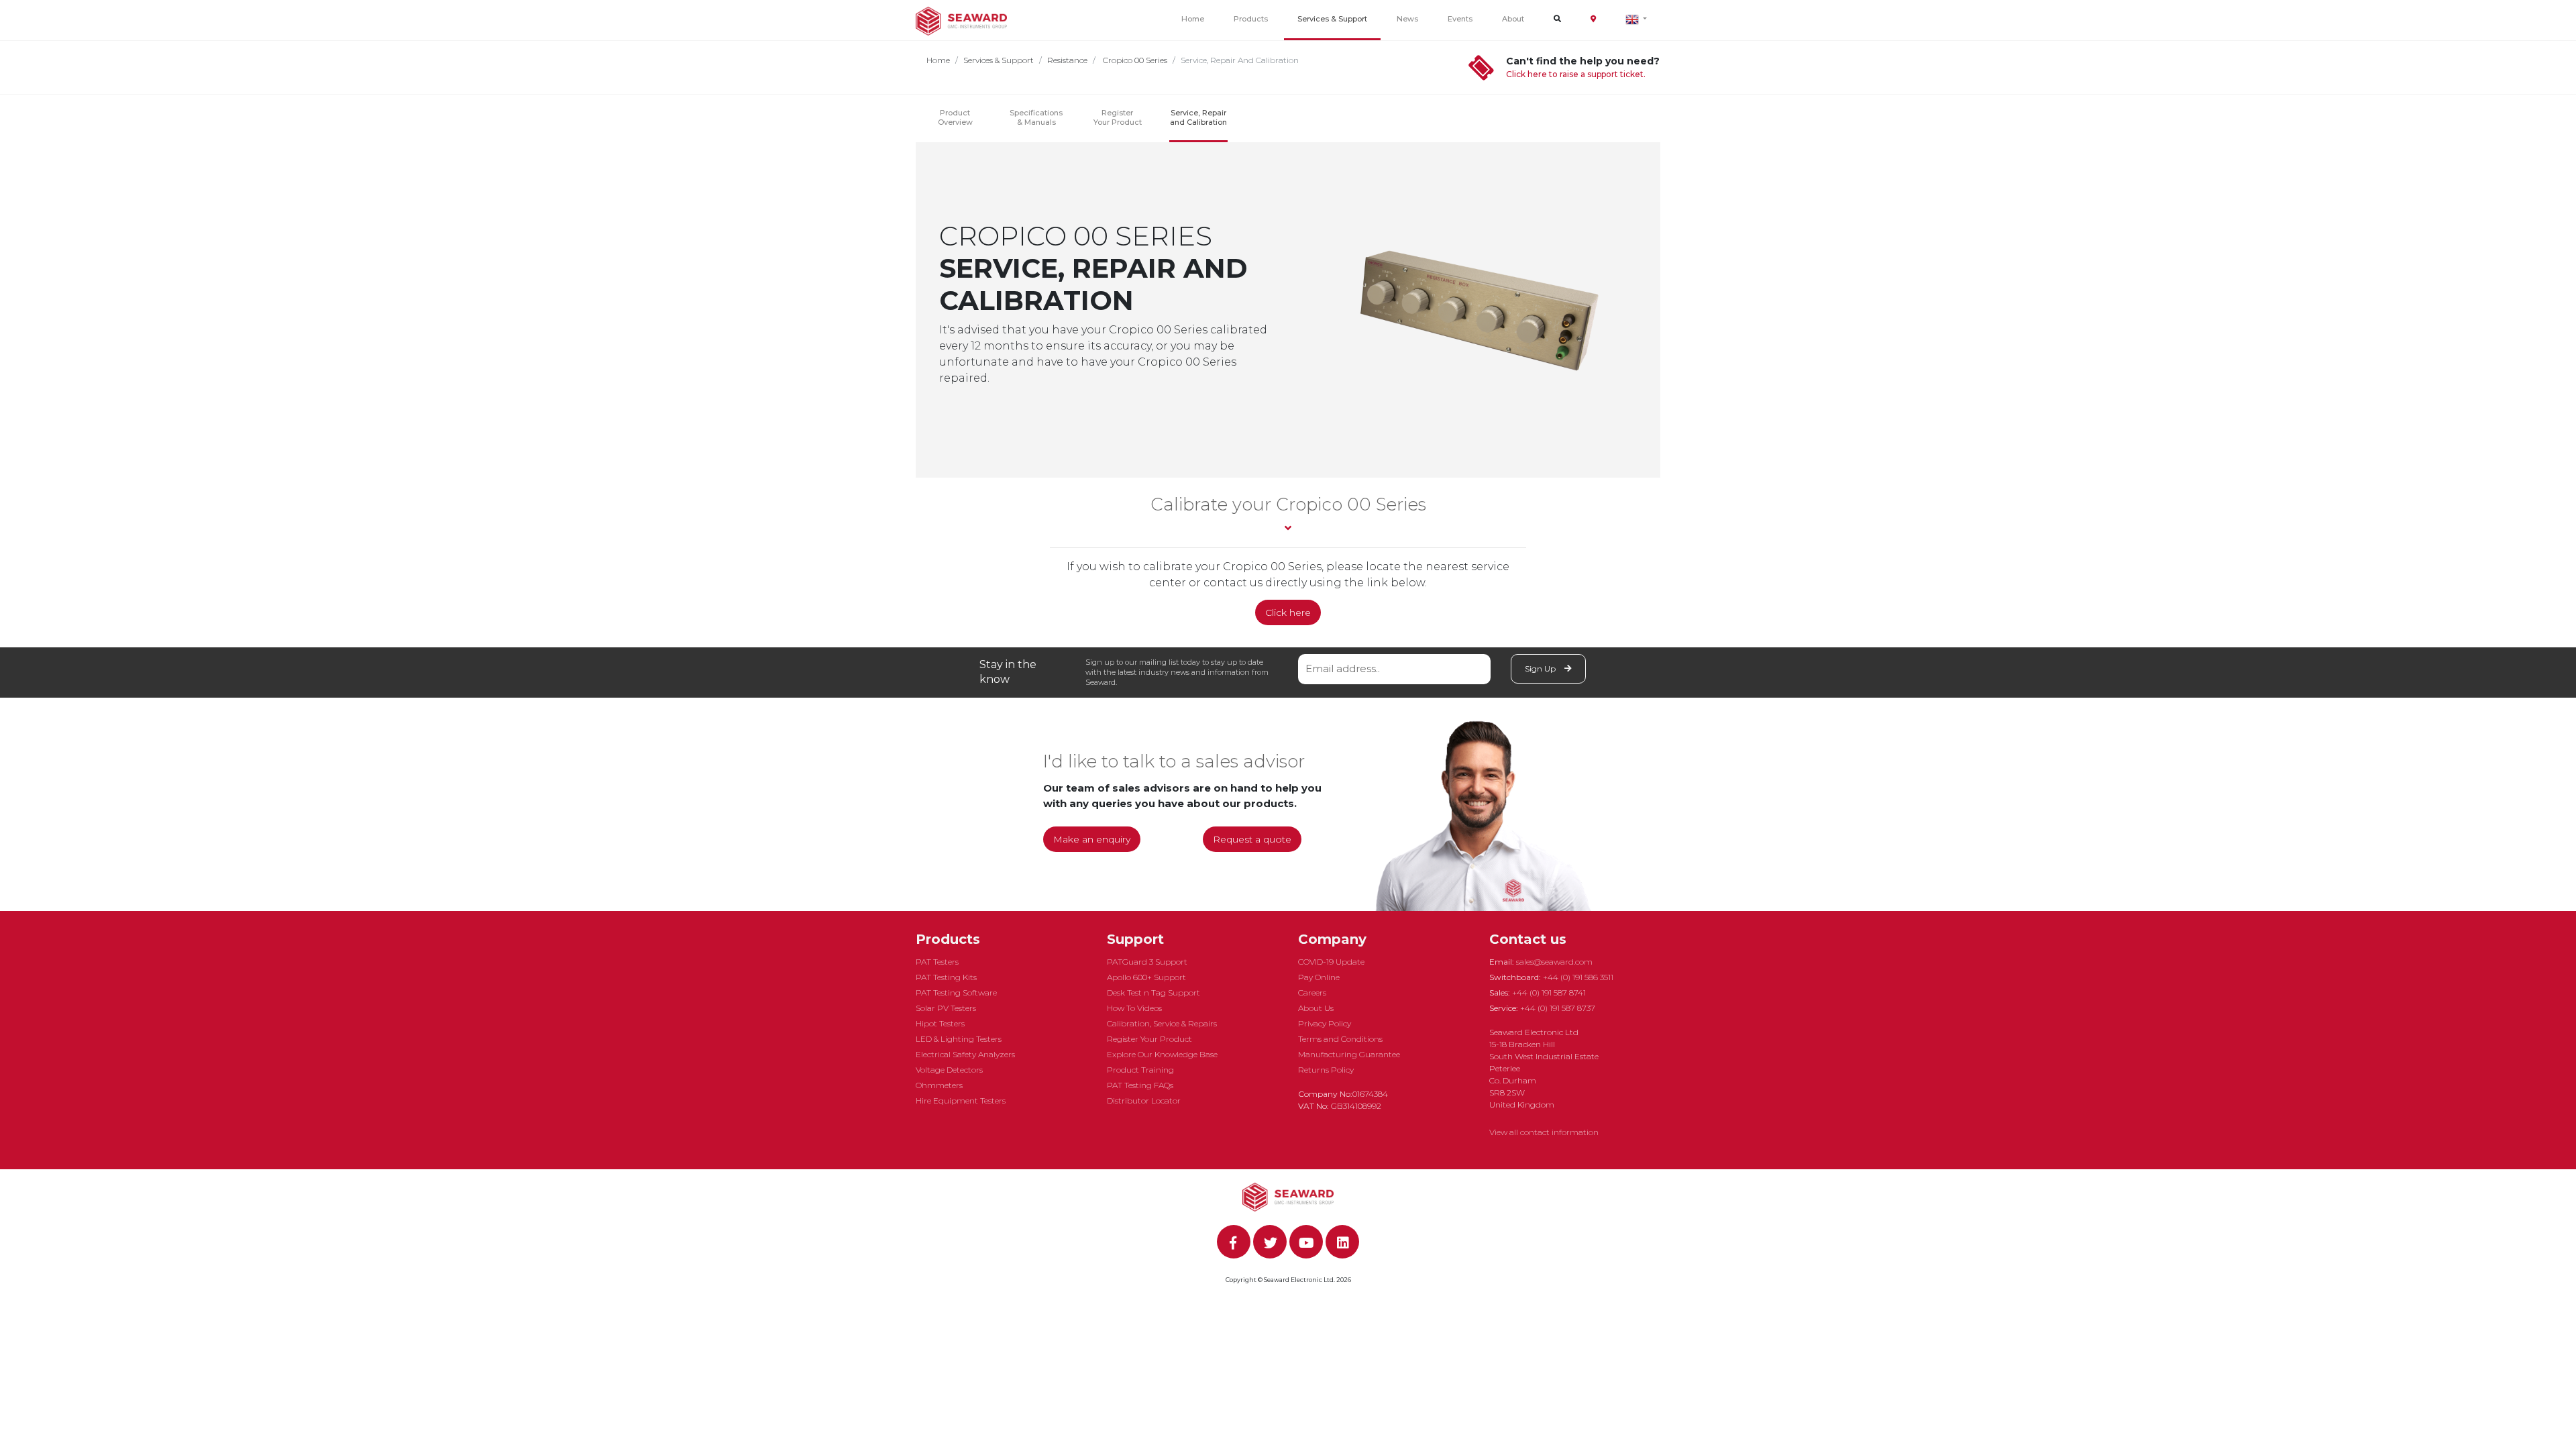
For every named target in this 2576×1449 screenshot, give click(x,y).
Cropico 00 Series (1134, 60)
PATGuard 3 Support (1147, 962)
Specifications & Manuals (1036, 117)
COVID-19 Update (1331, 962)
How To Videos (1134, 1008)
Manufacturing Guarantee (1349, 1054)
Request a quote (1252, 839)
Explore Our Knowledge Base (1162, 1054)
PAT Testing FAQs (1140, 1085)
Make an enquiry (1092, 839)
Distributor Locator (1144, 1101)
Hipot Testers (940, 1023)
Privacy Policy (1325, 1023)
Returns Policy (1326, 1070)
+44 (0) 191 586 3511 (1578, 977)
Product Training (1140, 1070)
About (1513, 19)
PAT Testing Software (956, 992)
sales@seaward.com (1554, 962)
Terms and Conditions (1340, 1039)
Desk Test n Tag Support (1153, 992)
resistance (1067, 60)
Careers (1312, 992)
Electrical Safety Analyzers (965, 1054)
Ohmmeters (939, 1085)
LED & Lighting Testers (959, 1039)
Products (1251, 19)
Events (1460, 19)
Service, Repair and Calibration (1198, 117)
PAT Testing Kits (946, 977)
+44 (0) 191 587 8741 (1549, 992)
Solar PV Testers (946, 1008)
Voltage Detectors (949, 1070)
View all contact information (1544, 1132)
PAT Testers (937, 962)
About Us (1316, 1008)
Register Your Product (1118, 117)
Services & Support (1332, 19)
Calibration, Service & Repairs (1162, 1023)
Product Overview (955, 117)
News (1407, 19)
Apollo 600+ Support (1146, 977)
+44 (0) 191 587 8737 (1558, 1008)
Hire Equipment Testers (961, 1101)
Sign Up (1541, 668)
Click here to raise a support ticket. (1576, 74)
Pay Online (1319, 977)
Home (1193, 19)
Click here (1288, 612)
